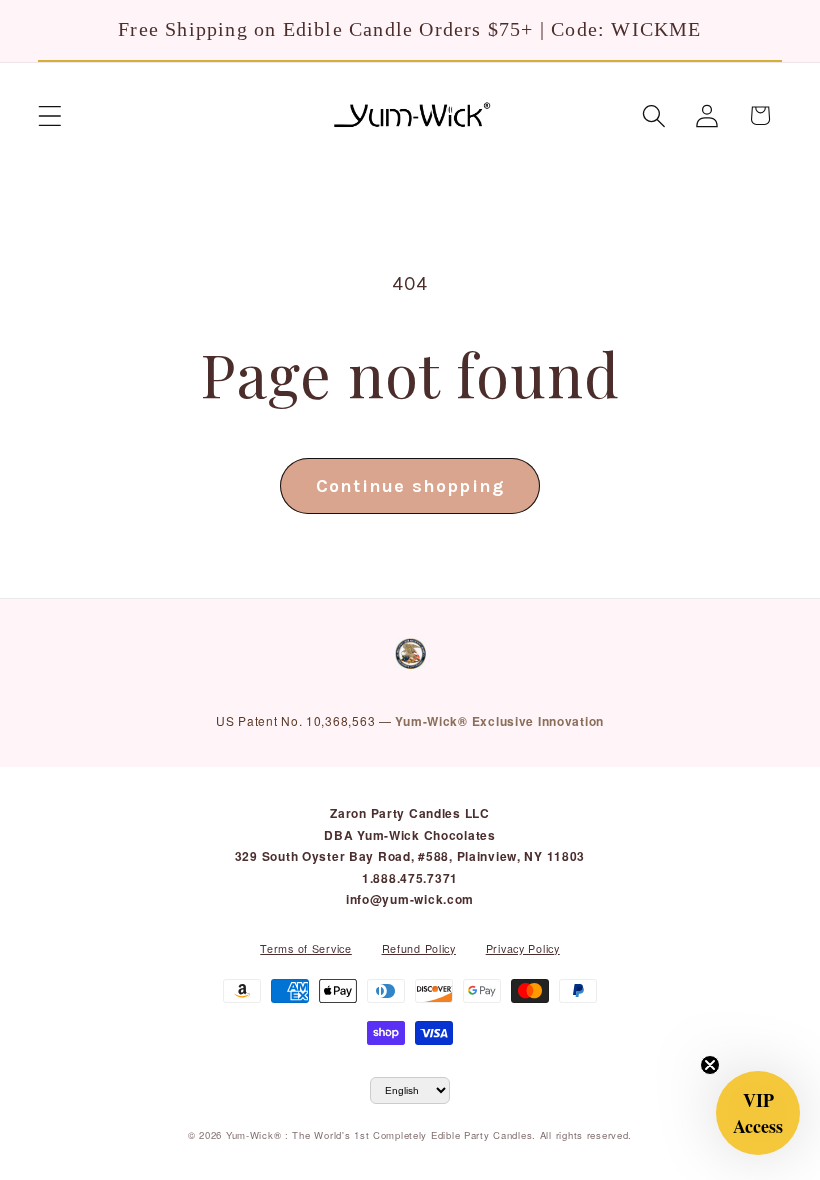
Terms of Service (306, 948)
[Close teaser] (710, 1065)
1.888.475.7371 (410, 878)
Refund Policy (419, 948)
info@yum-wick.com (410, 899)
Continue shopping (410, 486)
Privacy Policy (523, 948)
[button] (50, 115)
